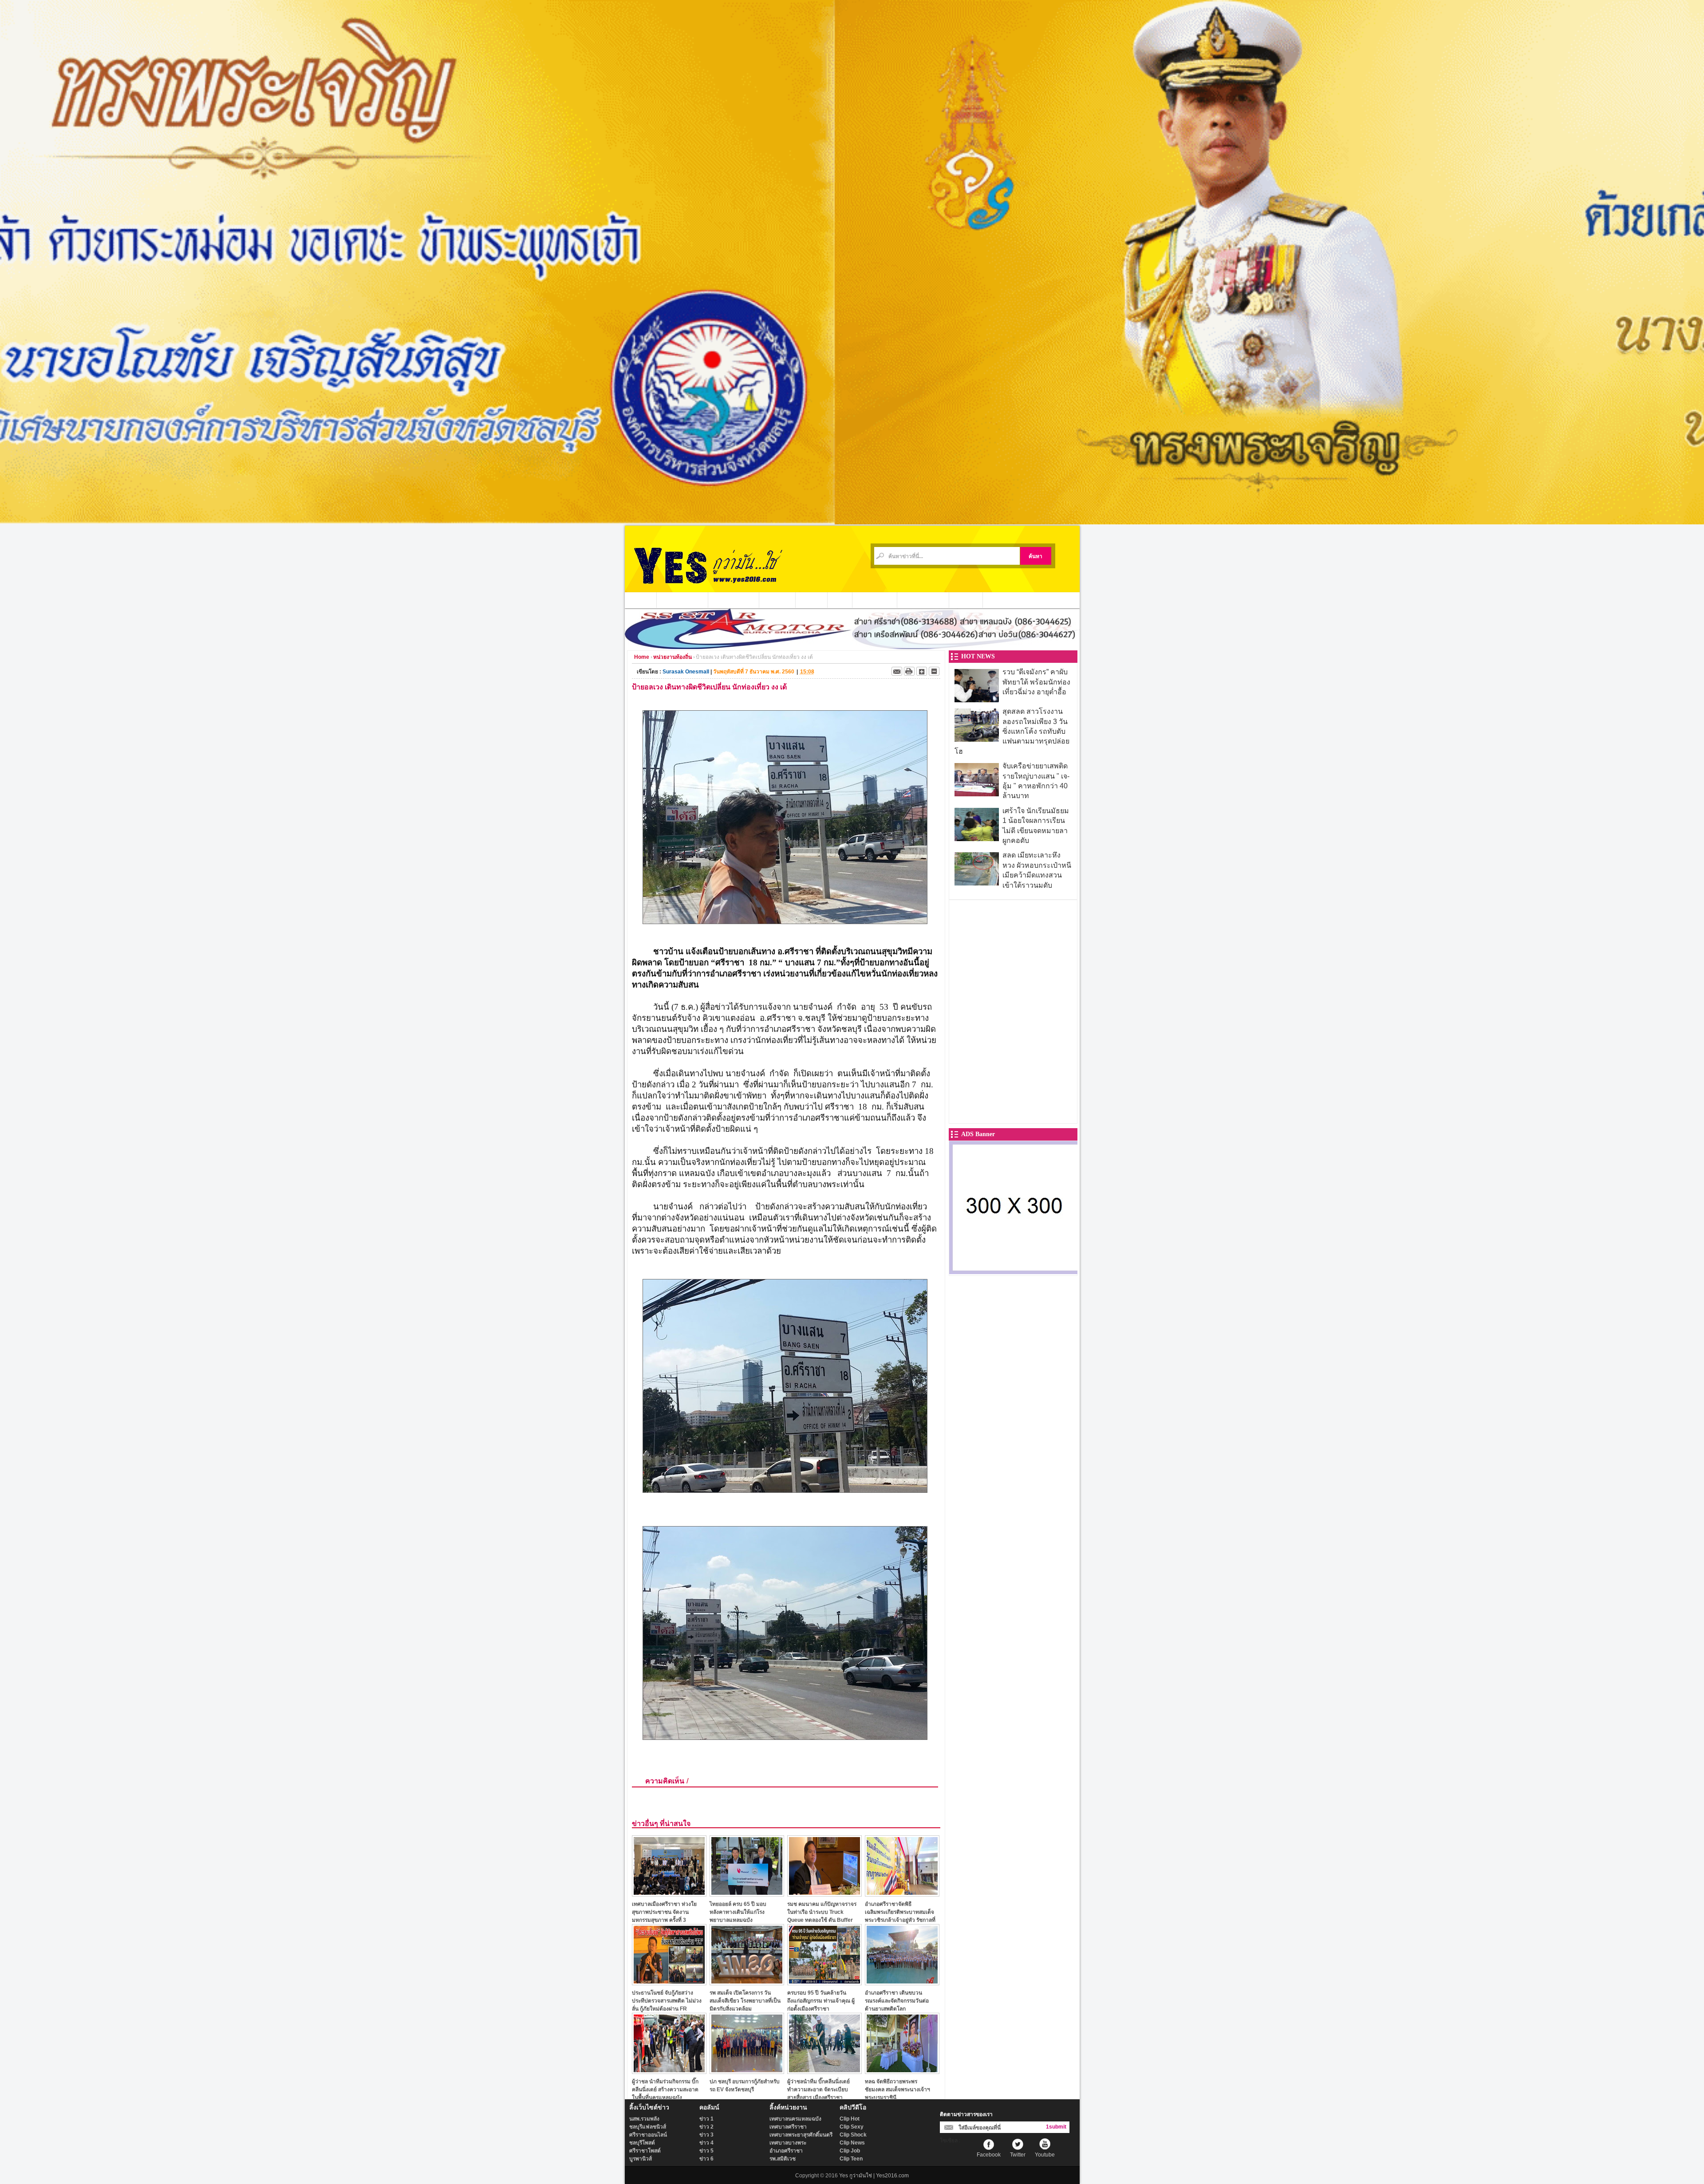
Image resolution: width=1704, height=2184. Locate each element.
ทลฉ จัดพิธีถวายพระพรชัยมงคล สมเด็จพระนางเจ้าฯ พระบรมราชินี (897, 2089)
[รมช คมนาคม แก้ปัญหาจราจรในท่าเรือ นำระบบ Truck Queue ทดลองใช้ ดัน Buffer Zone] (824, 1894)
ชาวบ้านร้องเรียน (923, 600)
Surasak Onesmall (686, 672)
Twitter (1018, 2155)
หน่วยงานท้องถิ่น (734, 600)
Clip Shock (853, 2135)
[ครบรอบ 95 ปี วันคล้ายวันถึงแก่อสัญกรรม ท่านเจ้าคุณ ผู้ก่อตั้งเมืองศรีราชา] (824, 1983)
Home (642, 657)
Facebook (989, 2155)
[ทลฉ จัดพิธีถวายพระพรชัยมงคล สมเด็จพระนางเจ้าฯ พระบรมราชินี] (902, 2072)
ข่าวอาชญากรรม (682, 600)
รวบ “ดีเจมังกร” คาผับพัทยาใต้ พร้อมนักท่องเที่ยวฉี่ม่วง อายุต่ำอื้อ (1036, 682)
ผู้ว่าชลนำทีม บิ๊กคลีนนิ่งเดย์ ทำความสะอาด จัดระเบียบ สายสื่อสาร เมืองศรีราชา (818, 2089)
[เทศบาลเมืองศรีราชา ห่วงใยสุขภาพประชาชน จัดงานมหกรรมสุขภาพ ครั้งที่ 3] (669, 1894)
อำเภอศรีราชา (786, 2151)
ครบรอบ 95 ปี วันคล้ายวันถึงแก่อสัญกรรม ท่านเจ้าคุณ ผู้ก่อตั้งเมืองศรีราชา (821, 2001)
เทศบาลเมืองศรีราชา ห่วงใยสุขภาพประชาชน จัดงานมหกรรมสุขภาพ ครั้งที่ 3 (664, 1912)
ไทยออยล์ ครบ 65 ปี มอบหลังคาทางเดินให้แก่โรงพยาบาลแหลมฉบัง (738, 1912)
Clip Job (850, 2151)
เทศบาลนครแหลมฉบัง (795, 2119)
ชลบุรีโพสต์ (642, 2143)
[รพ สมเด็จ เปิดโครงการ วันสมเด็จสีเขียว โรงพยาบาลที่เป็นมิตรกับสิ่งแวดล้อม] (747, 1983)
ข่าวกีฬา (812, 600)
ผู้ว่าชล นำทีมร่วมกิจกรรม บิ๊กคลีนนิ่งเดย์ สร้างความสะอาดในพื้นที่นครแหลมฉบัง (665, 2089)
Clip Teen (851, 2159)
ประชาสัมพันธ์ (875, 600)
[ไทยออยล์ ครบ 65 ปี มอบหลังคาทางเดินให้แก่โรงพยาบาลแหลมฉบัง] (747, 1894)
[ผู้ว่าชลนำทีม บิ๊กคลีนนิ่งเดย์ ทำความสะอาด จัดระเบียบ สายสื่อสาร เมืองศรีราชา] (824, 2072)
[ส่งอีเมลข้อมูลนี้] (897, 671)
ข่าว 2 (706, 2127)
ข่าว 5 (706, 2151)
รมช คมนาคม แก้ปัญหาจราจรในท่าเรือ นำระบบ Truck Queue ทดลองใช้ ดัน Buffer (822, 1912)
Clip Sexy (852, 2127)
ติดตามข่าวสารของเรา (966, 2114)
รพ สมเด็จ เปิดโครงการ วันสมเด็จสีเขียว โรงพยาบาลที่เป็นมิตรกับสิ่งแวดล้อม (745, 2001)
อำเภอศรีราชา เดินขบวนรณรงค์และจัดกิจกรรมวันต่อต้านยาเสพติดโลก (897, 2001)
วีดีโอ (840, 600)
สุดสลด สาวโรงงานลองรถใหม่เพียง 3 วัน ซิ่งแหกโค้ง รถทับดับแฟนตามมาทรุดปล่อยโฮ (1012, 731)
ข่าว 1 (706, 2119)
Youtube (1045, 2155)
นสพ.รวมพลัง (644, 2119)
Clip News (852, 2143)
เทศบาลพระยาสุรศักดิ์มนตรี (801, 2135)
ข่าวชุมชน (777, 600)
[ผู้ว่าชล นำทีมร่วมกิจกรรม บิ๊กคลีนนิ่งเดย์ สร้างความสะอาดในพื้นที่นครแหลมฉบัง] (669, 2072)
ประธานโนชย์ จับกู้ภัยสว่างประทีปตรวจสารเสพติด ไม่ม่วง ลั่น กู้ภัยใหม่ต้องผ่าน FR (667, 2001)
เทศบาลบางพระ (788, 2143)
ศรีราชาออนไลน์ (648, 2135)
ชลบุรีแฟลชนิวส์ (648, 2127)
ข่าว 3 (706, 2135)
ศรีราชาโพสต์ (645, 2151)
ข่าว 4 (706, 2143)
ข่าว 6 (706, 2159)
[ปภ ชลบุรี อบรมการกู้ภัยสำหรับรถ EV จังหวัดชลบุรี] (747, 2072)
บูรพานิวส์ (641, 2159)
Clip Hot (850, 2119)
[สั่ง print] (909, 671)
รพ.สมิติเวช (783, 2159)
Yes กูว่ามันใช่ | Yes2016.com (874, 2176)
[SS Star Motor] (852, 647)
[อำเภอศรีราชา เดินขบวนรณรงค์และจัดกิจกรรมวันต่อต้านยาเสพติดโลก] (902, 1983)
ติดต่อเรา (966, 600)
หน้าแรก (641, 600)
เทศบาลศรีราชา (788, 2127)
